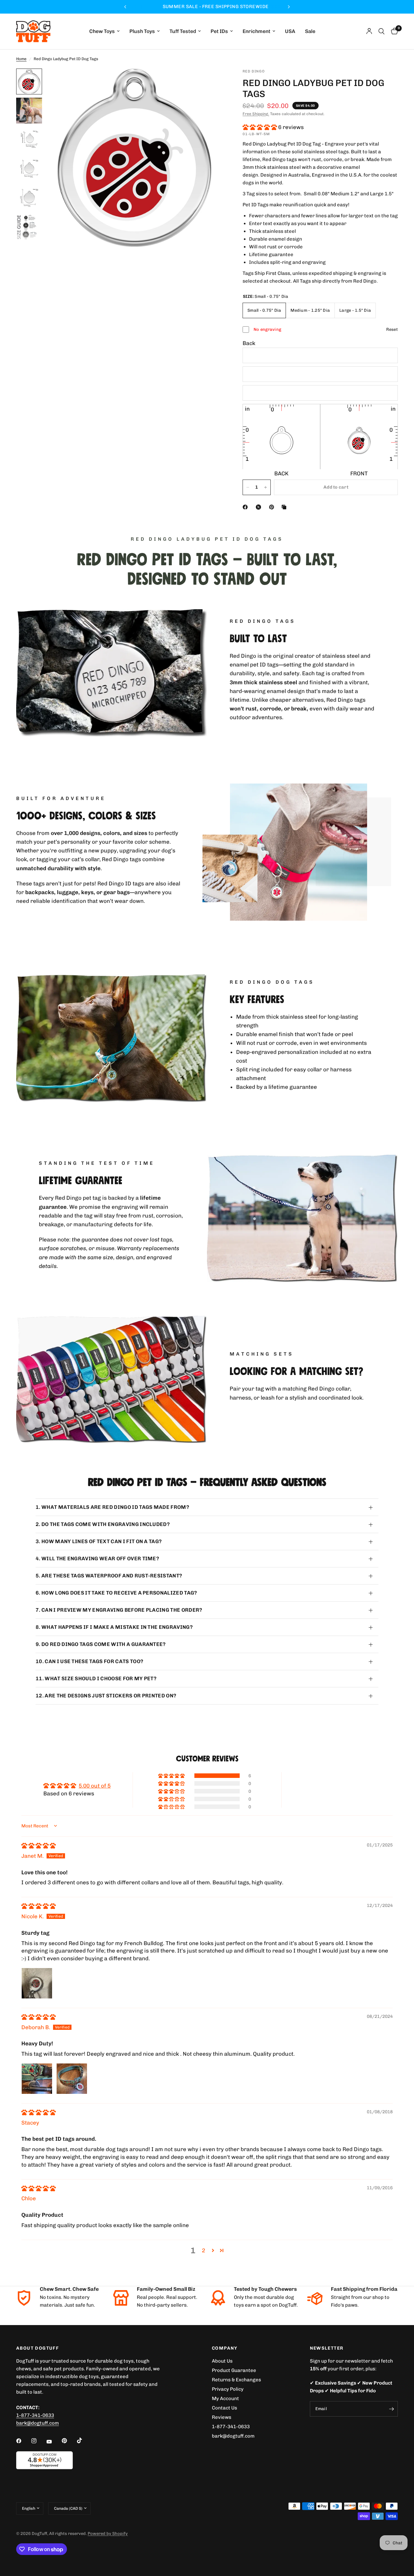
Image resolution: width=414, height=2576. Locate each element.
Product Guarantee (234, 2370)
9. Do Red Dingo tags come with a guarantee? (101, 1644)
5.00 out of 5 (95, 1786)
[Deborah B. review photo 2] (72, 2079)
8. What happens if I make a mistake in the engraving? (114, 1627)
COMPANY (225, 2348)
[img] (38, 1845)
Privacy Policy (228, 2389)
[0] (393, 31)
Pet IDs (219, 32)
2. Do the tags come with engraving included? (103, 1524)
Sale (310, 32)
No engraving (267, 329)
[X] (260, 507)
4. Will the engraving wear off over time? (97, 1559)
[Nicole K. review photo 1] (37, 1983)
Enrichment (256, 32)
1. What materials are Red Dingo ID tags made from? (112, 1507)
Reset (392, 329)
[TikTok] (84, 2441)
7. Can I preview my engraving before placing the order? (119, 1610)
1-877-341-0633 (35, 2415)
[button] (260, 127)
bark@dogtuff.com (233, 2436)
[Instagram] (38, 2441)
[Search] (381, 31)
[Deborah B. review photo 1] (37, 2079)
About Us (222, 2361)
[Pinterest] (273, 507)
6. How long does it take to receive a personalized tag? (116, 1593)
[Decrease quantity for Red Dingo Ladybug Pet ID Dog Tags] (248, 487)
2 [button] (203, 2250)
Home (21, 59)
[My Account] (369, 31)
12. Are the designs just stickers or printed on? (106, 1696)
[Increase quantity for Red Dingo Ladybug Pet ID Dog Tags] (266, 487)
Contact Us (224, 2408)
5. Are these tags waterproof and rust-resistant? (109, 1576)
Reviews (222, 2417)
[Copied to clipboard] (285, 507)
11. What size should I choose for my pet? (96, 1678)
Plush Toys (142, 32)
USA (290, 32)
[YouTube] (54, 2442)
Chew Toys (102, 32)
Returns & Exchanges (236, 2380)
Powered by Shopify (108, 2533)
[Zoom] (210, 82)
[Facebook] (246, 507)
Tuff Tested (183, 32)
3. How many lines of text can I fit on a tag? (99, 1541)
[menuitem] (104, 32)
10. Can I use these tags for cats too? (89, 1661)
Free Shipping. (256, 114)
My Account (225, 2398)
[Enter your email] (391, 2409)
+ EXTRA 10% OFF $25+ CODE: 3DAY (207, 7)
